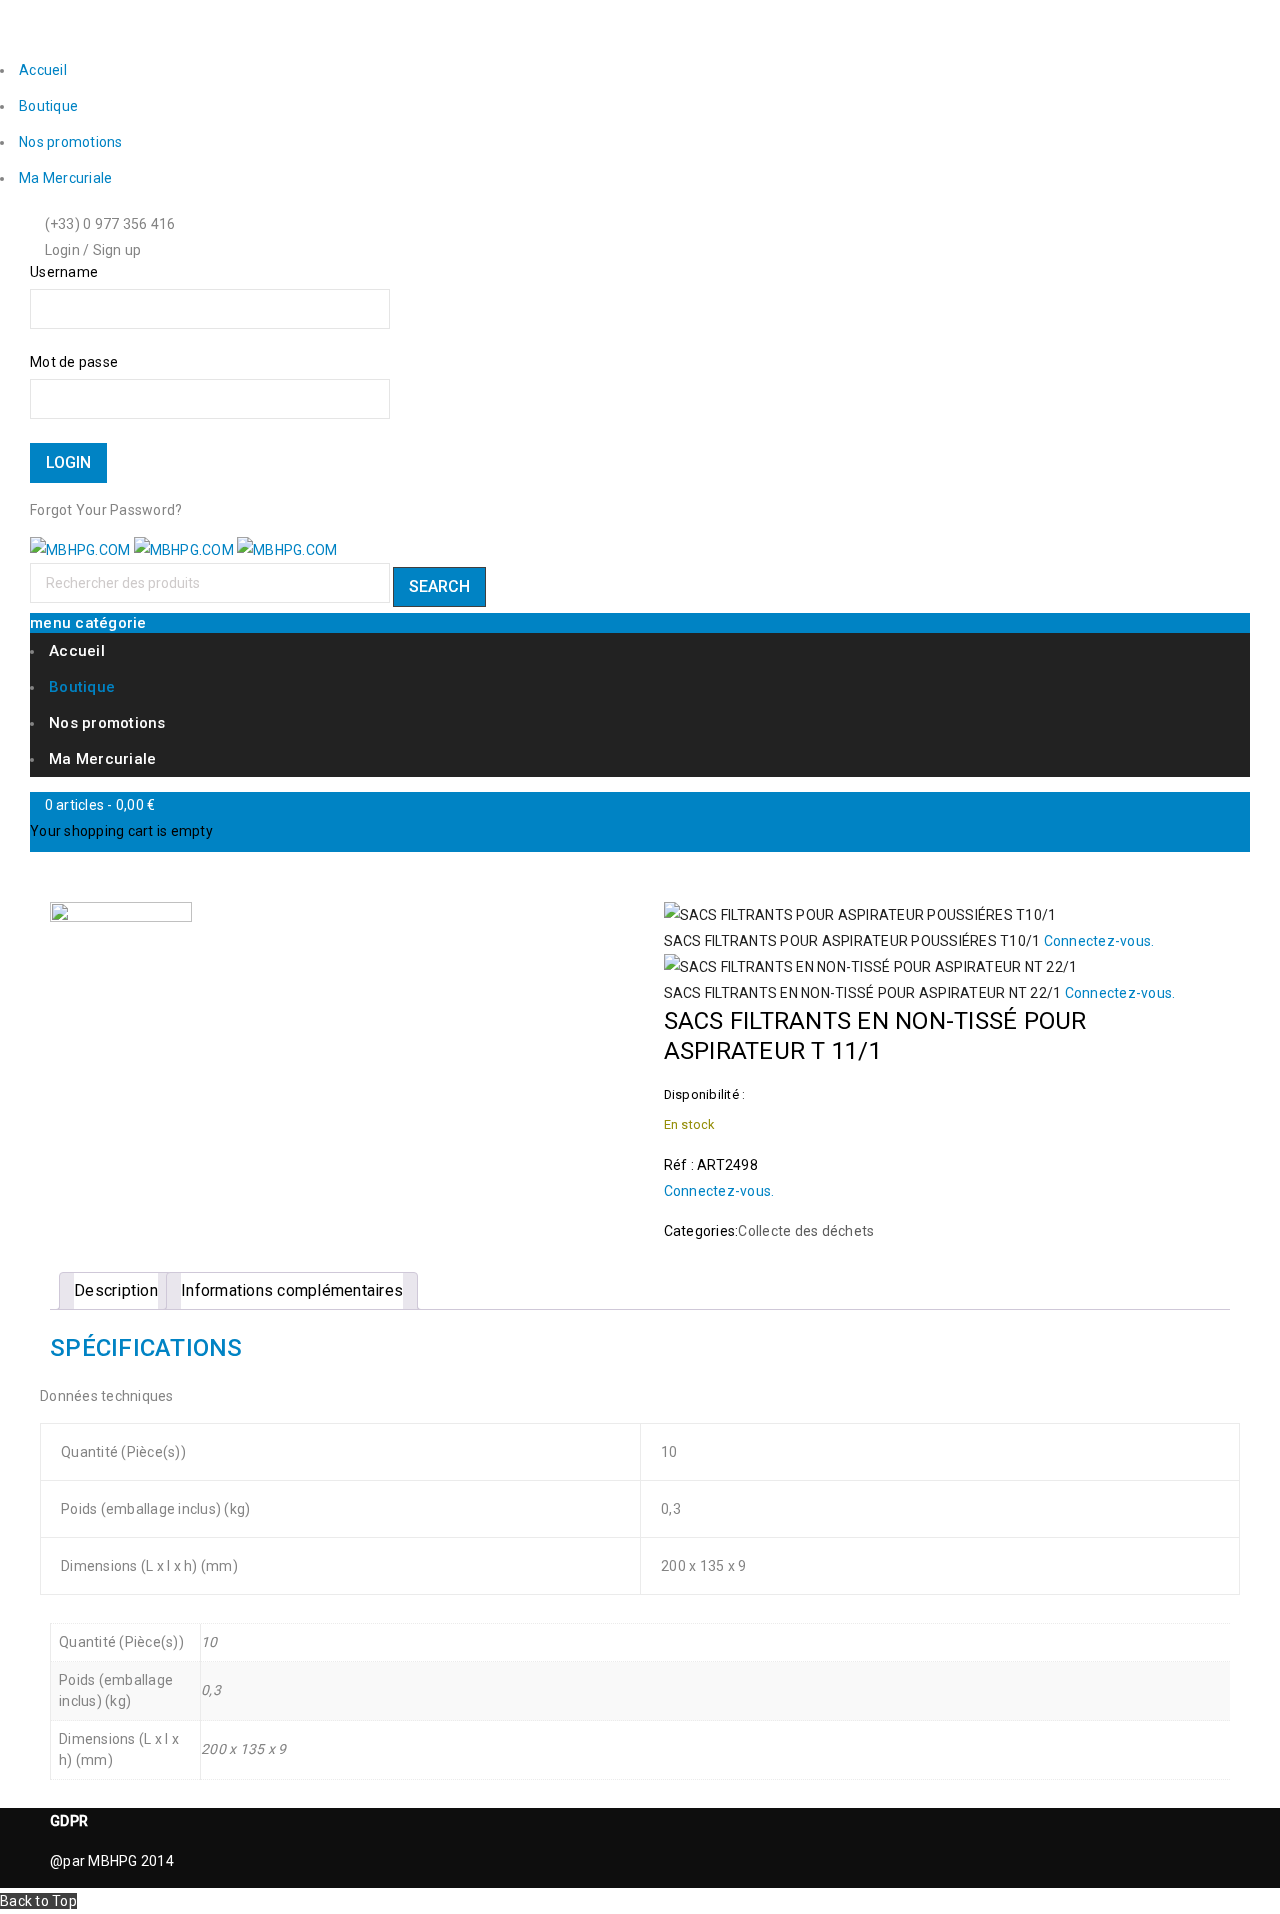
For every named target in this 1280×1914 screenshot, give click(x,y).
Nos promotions (71, 142)
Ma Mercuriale (65, 178)
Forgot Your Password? (106, 510)
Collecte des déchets (806, 1231)
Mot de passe (74, 362)
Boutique (48, 106)
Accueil (43, 70)
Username (64, 272)
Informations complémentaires (292, 1290)
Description (116, 1290)
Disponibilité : (705, 1094)
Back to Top (38, 1901)
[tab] (116, 1291)
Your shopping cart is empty (121, 831)
